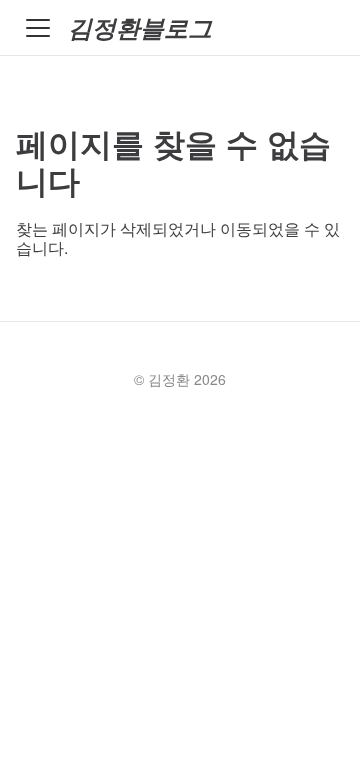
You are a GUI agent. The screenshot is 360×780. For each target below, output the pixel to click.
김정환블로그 (140, 27)
